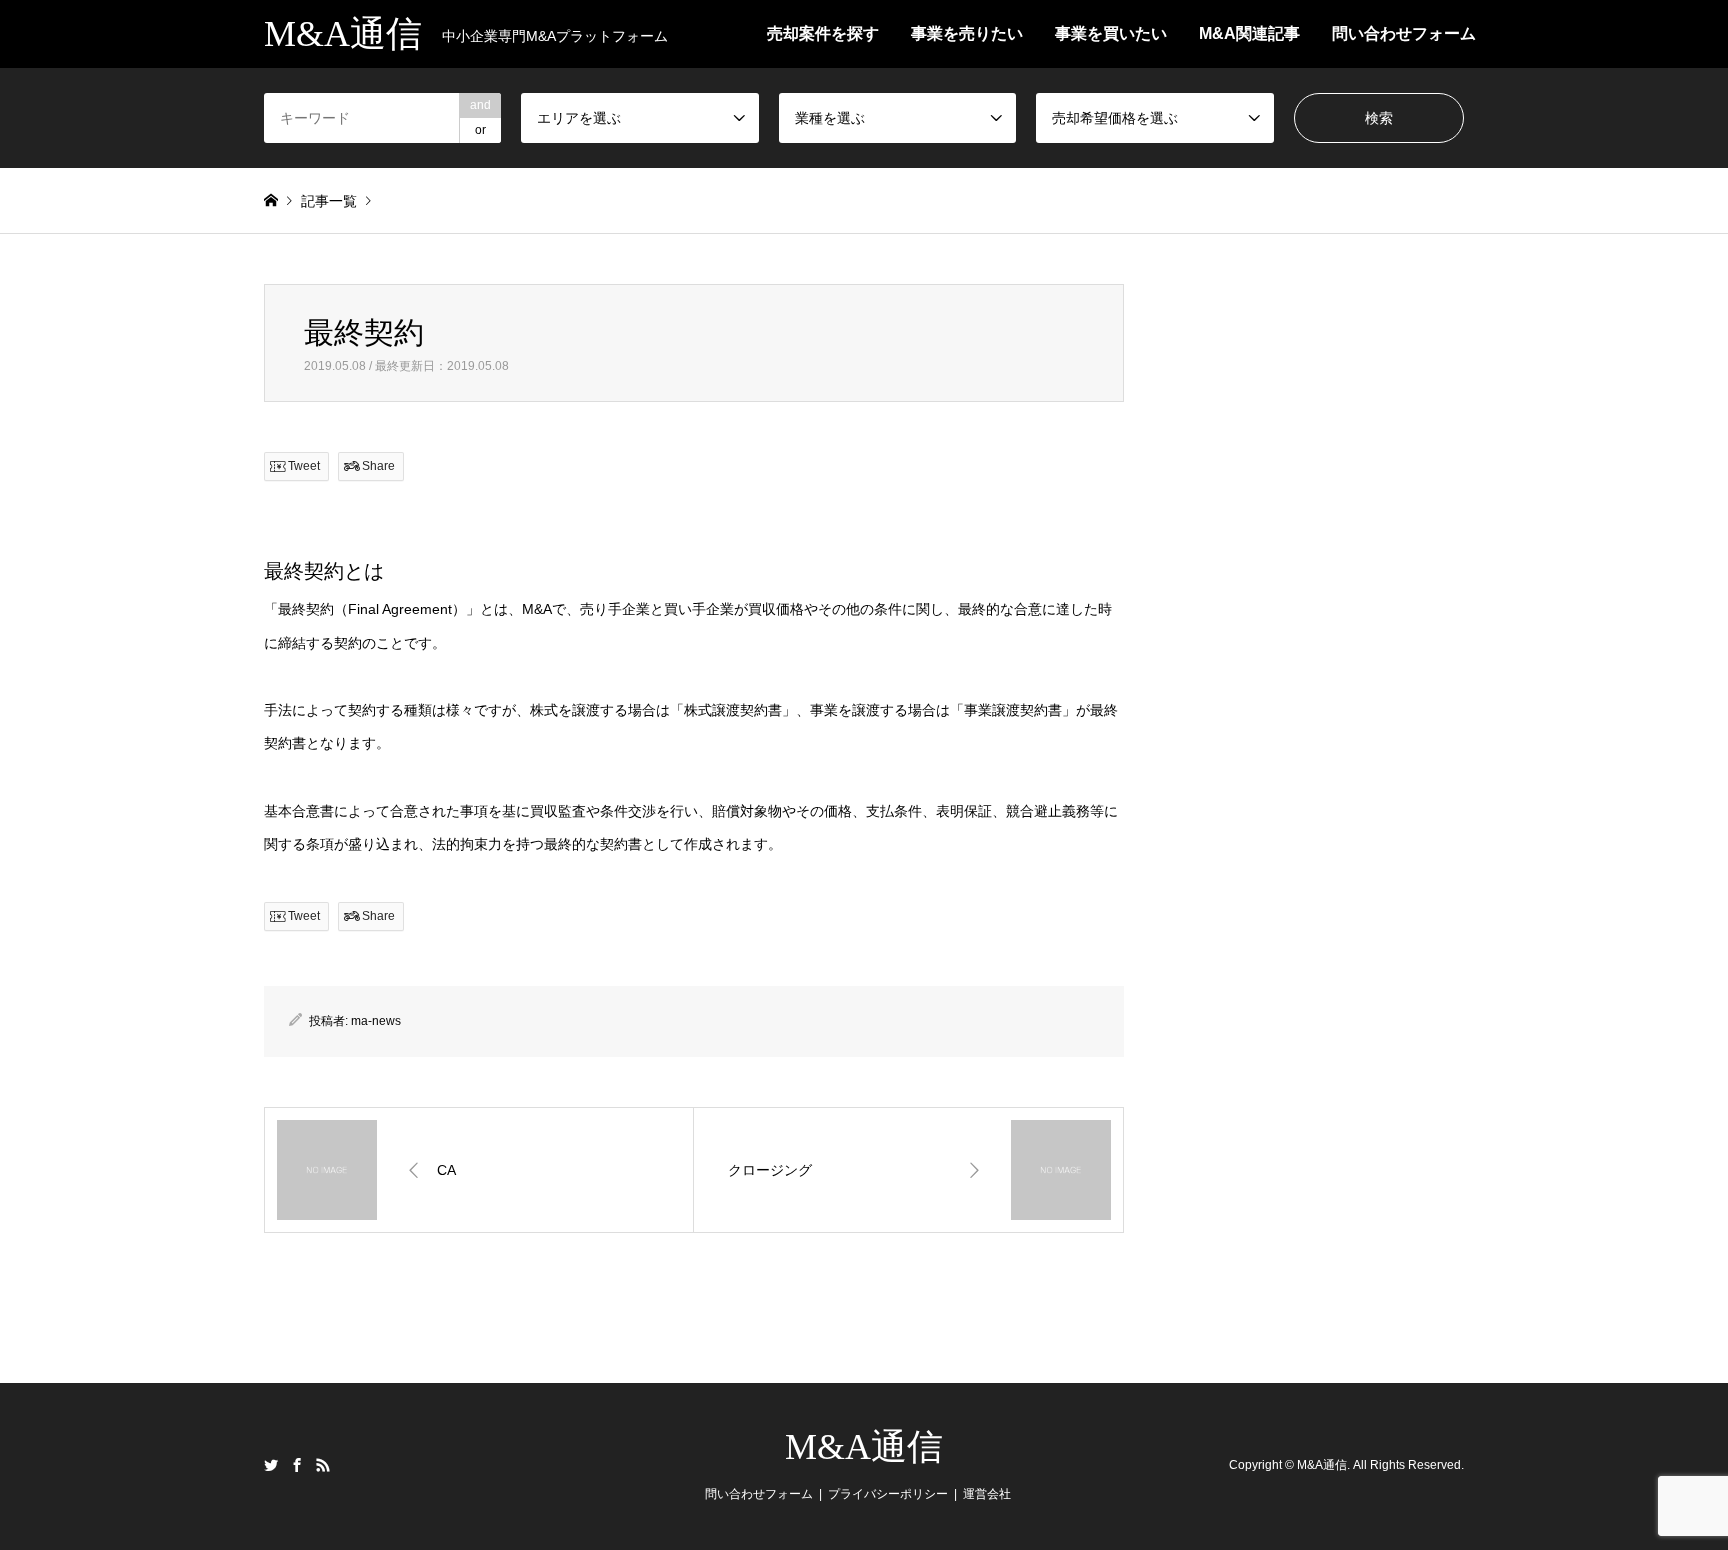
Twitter (271, 1465)
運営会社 (987, 1494)
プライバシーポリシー (888, 1494)
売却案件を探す (823, 33)
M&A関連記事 (1249, 33)
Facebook (297, 1465)
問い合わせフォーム (1404, 33)
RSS (323, 1465)
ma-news (376, 1021)
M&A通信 (864, 1447)
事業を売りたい (967, 33)
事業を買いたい (1111, 33)
